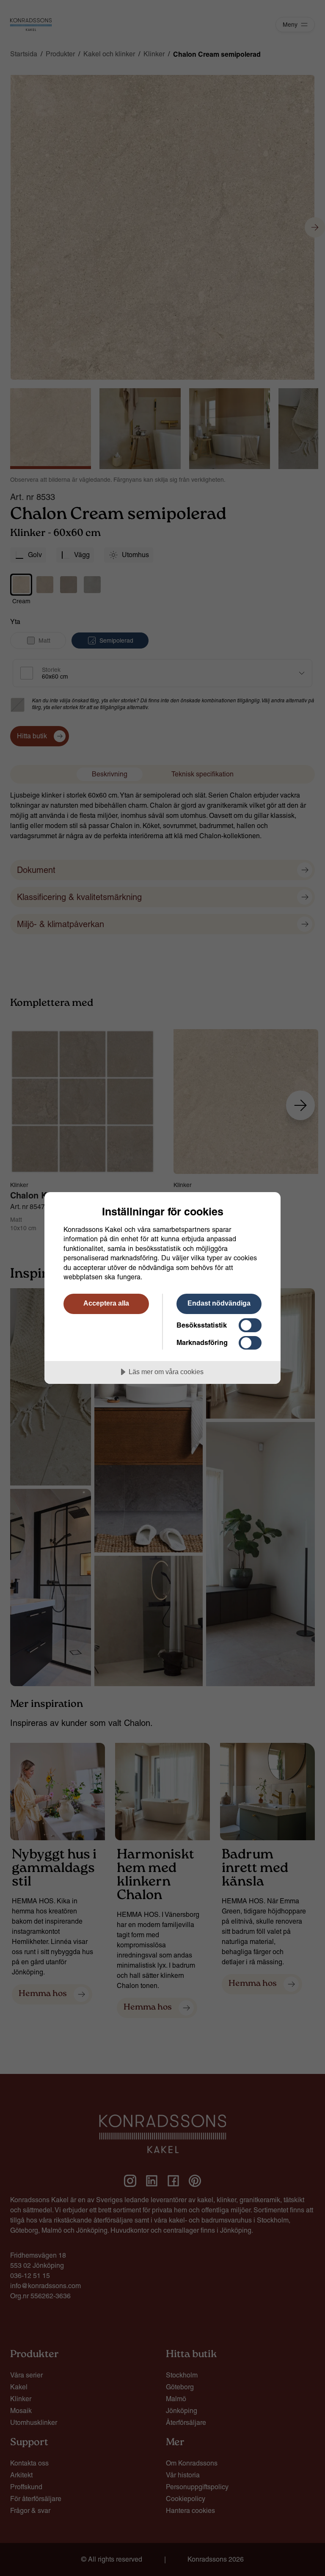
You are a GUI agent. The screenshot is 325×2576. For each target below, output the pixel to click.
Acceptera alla (106, 1303)
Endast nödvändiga (219, 1303)
